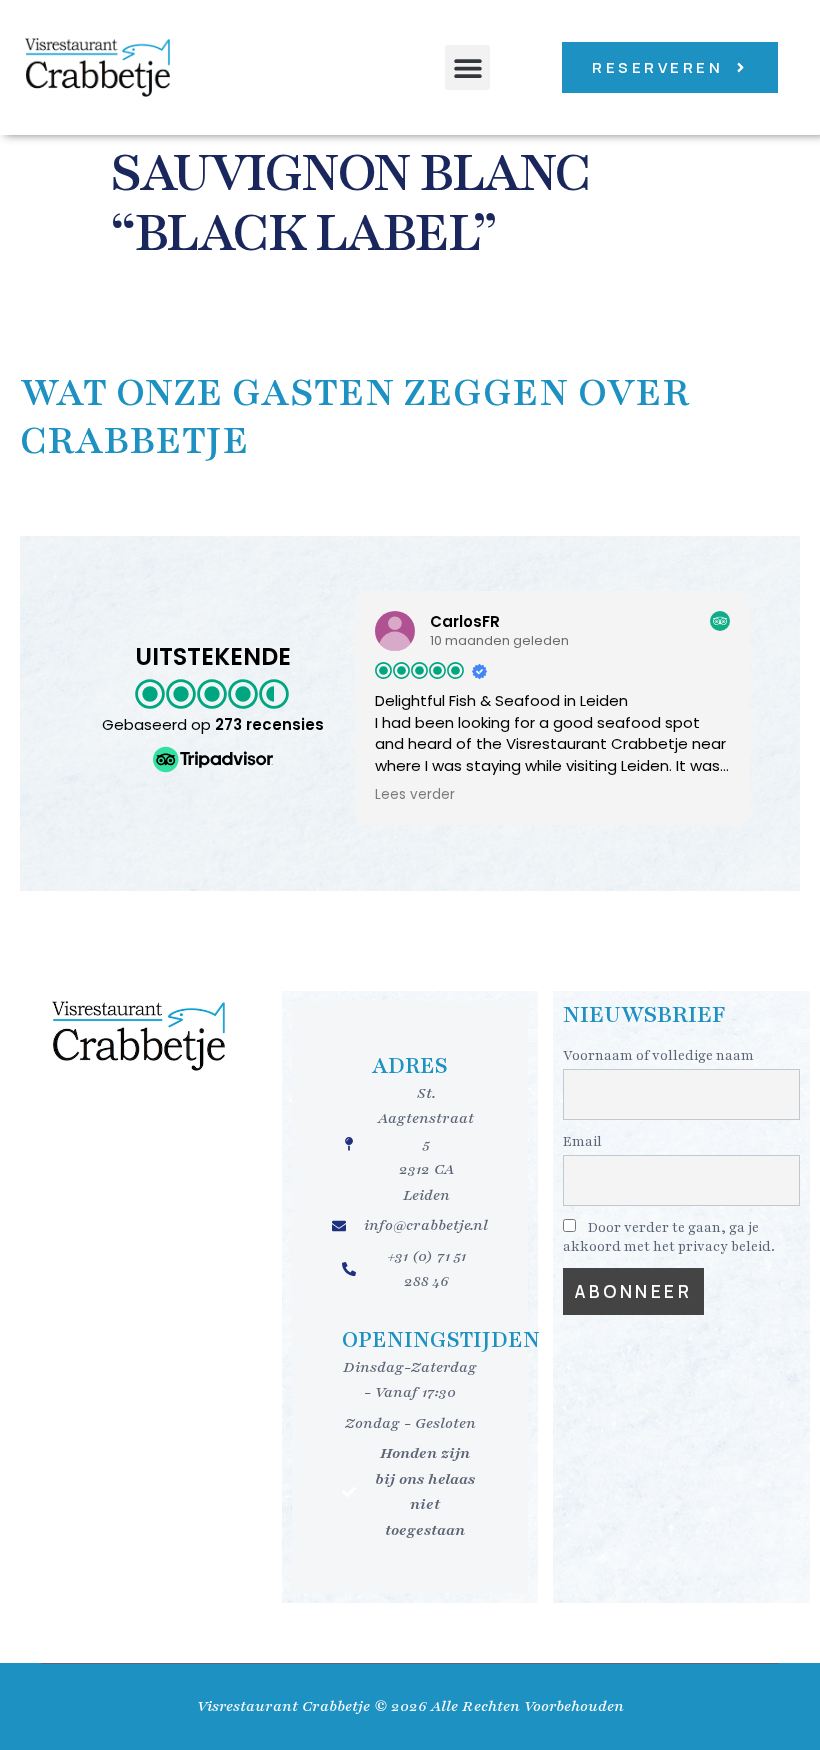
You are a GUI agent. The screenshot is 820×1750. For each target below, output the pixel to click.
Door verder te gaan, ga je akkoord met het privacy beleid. (669, 1237)
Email (582, 1141)
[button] (467, 67)
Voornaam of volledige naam (658, 1055)
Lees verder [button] (415, 795)
